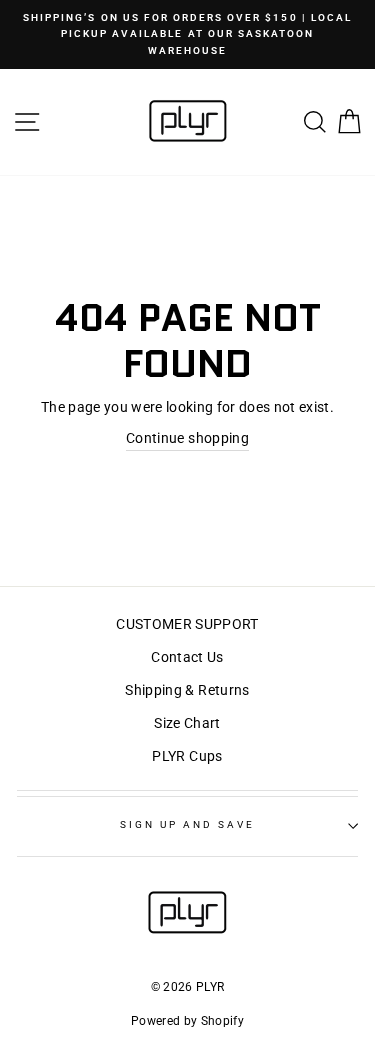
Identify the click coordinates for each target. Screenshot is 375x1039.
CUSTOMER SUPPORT (187, 624)
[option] (187, 34)
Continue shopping (187, 438)
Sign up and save (188, 824)
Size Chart (187, 723)
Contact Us (187, 657)
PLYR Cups (187, 756)
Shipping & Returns (187, 690)
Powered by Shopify (187, 1021)
